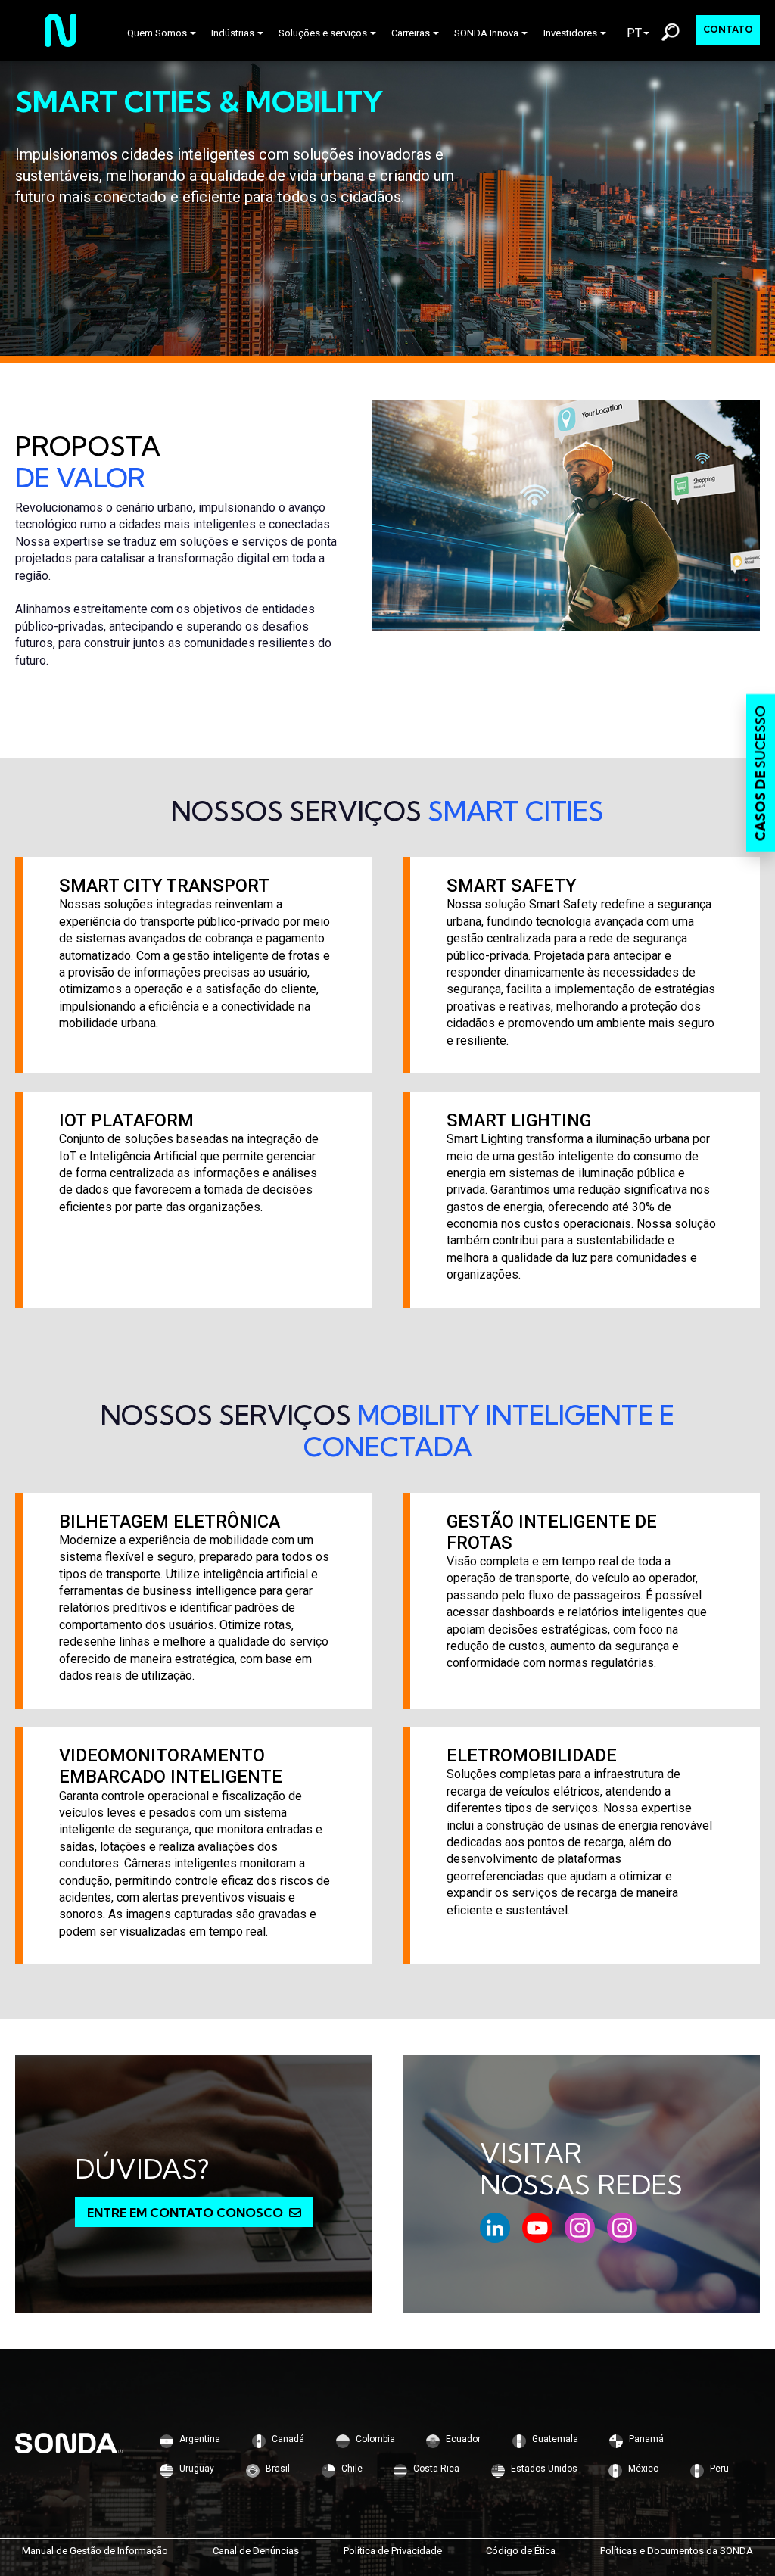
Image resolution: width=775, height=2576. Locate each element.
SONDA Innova (486, 33)
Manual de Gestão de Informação (95, 2551)
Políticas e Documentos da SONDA (677, 2551)
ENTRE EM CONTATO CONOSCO (185, 2213)
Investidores (570, 33)
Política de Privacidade (393, 2551)
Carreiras (411, 33)
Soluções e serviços (323, 33)
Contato (728, 29)
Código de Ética (521, 2551)
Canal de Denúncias (256, 2551)
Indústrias (233, 33)
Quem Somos (157, 33)
